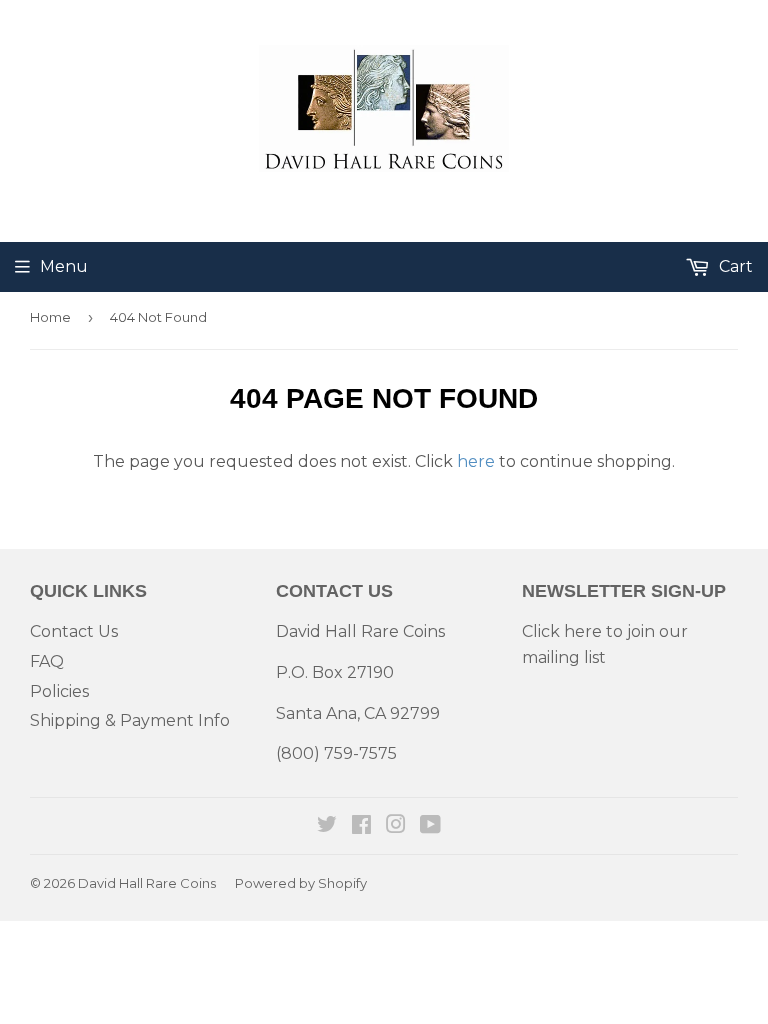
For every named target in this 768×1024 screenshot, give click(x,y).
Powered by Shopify (301, 883)
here (476, 461)
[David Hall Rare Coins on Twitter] (327, 826)
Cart (734, 266)
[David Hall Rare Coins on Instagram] (396, 826)
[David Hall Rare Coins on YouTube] (430, 826)
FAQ (47, 661)
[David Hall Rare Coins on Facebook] (361, 826)
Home (50, 317)
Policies (59, 691)
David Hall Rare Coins (147, 883)
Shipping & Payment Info (130, 720)
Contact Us (74, 631)
